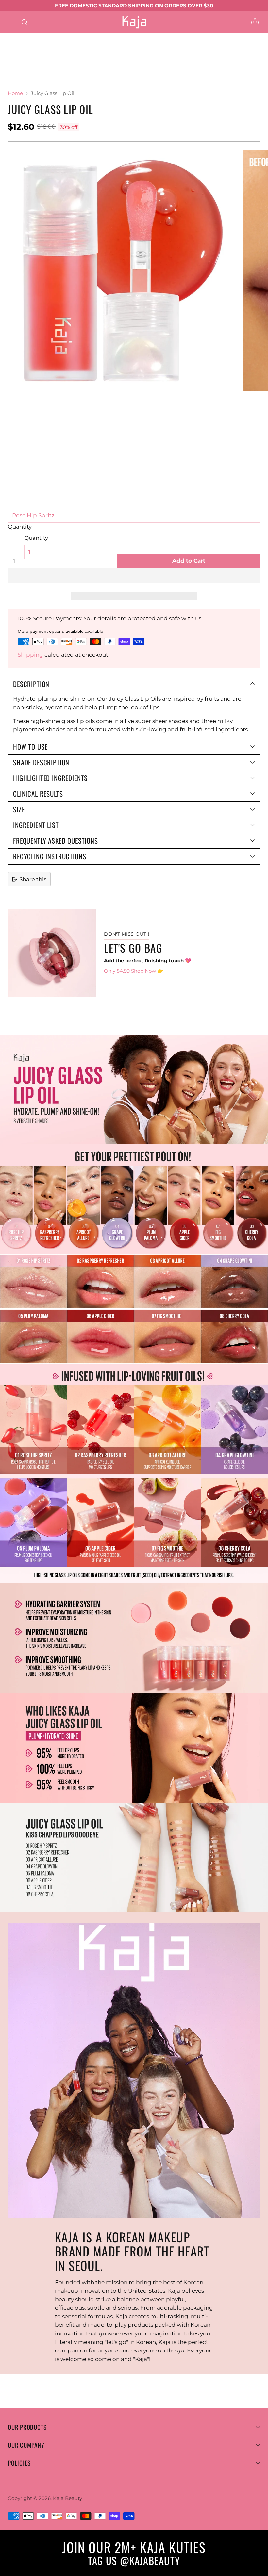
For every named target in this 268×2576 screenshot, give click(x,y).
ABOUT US (15, 80)
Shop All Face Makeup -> (149, 62)
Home (15, 93)
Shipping (30, 655)
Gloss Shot (14, 54)
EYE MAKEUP (61, 37)
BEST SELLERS (92, 71)
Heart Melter (54, 54)
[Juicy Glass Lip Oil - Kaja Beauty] (121, 271)
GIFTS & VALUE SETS (147, 71)
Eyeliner (174, 37)
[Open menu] (11, 22)
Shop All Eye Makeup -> (63, 46)
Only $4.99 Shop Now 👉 (134, 971)
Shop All (91, 54)
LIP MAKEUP (121, 46)
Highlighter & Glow (80, 62)
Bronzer (35, 62)
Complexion (176, 54)
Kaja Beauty (67, 2498)
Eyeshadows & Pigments (121, 37)
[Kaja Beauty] (134, 22)
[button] (134, 575)
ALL (29, 37)
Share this (33, 879)
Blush (8, 62)
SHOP (8, 37)
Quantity (20, 527)
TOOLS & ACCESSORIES (32, 71)
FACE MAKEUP (131, 54)
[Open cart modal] (255, 22)
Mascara (11, 46)
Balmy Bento (164, 46)
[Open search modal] (24, 22)
